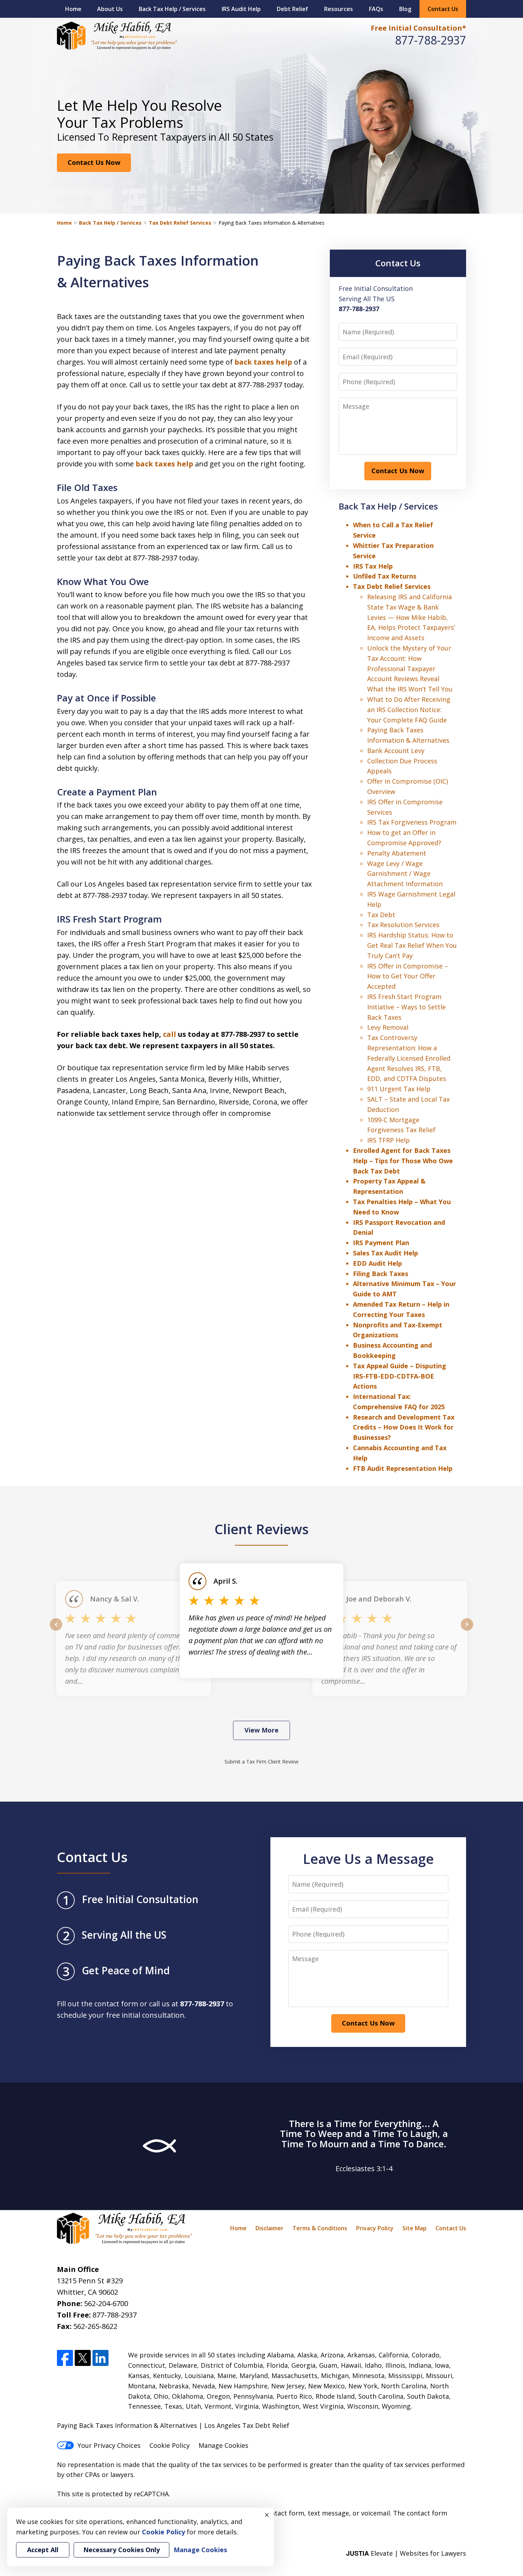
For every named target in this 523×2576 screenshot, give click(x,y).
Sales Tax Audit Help (385, 1253)
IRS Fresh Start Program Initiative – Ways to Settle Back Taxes (406, 1007)
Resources (339, 9)
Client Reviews (262, 1529)
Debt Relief (292, 9)
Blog (405, 9)
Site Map (414, 2228)
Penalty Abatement (397, 853)
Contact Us (443, 9)
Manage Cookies (223, 2445)
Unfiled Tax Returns (385, 576)
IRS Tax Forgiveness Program (412, 822)
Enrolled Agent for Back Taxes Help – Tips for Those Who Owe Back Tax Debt (403, 1161)
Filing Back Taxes (381, 1274)
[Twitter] (83, 2358)
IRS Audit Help (241, 9)
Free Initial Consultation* (418, 28)
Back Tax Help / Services (172, 9)
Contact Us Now (94, 162)
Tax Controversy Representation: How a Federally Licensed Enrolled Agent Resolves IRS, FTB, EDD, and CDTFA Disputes (409, 1058)
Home (73, 9)
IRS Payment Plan (381, 1243)
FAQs (376, 9)
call (170, 1034)
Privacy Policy (375, 2228)
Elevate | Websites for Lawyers (406, 2553)
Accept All (43, 2550)
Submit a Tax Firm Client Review (261, 1762)
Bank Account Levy (396, 751)
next (467, 1630)
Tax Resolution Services (403, 925)
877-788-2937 (430, 40)
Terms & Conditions (320, 2228)
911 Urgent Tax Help (399, 1089)
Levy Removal (388, 1027)
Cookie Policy (170, 2445)
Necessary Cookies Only (121, 2550)
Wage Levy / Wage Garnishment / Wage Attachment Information (405, 874)
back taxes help (263, 362)
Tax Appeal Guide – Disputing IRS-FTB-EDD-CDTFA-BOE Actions (400, 1376)
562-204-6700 (106, 2303)
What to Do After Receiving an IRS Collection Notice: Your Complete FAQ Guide (409, 710)
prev (56, 1630)
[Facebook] (65, 2358)
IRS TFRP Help (389, 1140)
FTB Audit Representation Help (403, 1468)
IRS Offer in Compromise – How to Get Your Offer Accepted (408, 976)
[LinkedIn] (101, 2358)
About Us (110, 9)
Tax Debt (381, 915)
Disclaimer (270, 2228)
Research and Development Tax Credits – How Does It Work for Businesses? (404, 1427)
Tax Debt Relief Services (180, 223)
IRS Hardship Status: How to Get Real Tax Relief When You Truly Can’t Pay (412, 945)
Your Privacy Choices (109, 2445)
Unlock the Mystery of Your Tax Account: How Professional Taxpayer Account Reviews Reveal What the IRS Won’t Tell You (410, 668)
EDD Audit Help (377, 1263)
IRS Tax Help (373, 566)
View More (261, 1730)
